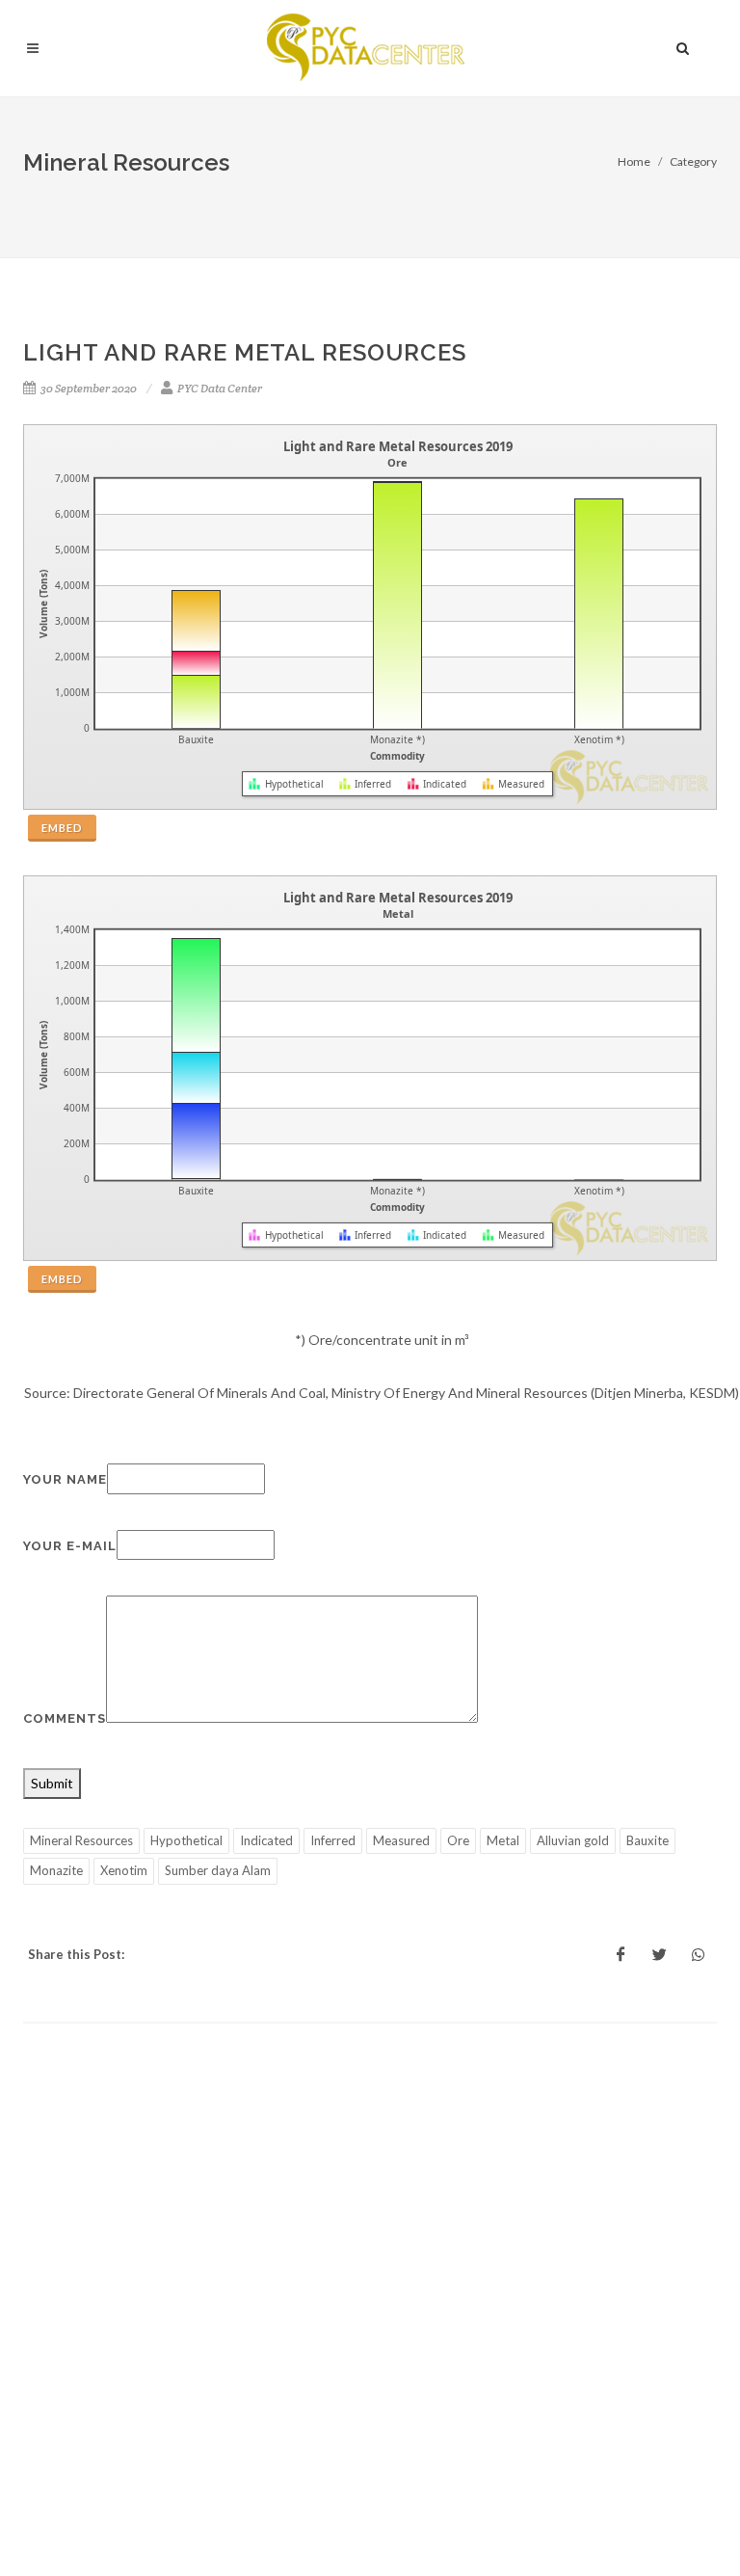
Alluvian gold (573, 1840)
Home (634, 161)
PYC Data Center (219, 388)
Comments (65, 1718)
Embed (62, 828)
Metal (503, 1840)
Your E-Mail (70, 1546)
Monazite (56, 1870)
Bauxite (647, 1840)
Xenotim (124, 1870)
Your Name (65, 1479)
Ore (458, 1840)
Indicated (266, 1840)
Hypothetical (186, 1840)
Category (693, 161)
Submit (52, 1783)
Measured (401, 1840)
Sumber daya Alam (218, 1870)
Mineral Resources (81, 1840)
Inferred (333, 1840)
